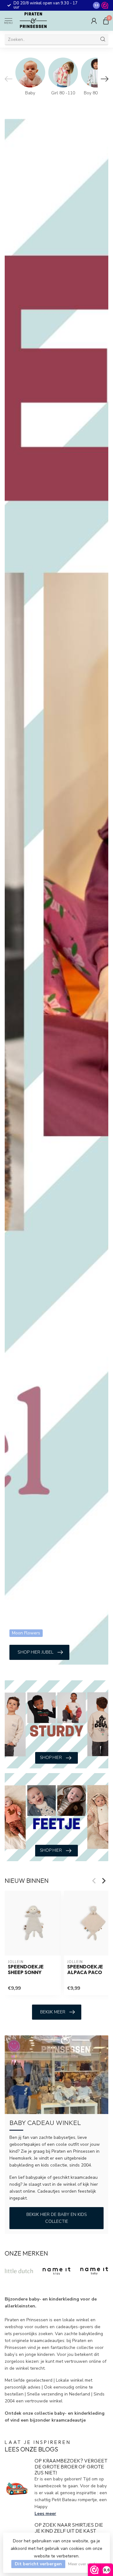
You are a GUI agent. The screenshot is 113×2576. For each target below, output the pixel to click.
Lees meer (45, 2514)
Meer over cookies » (86, 2564)
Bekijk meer (53, 2012)
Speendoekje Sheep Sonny (26, 1970)
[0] (106, 21)
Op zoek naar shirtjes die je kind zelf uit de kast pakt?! (69, 2531)
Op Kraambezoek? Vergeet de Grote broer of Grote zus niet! (71, 2467)
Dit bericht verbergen (38, 2564)
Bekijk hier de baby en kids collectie (57, 2218)
